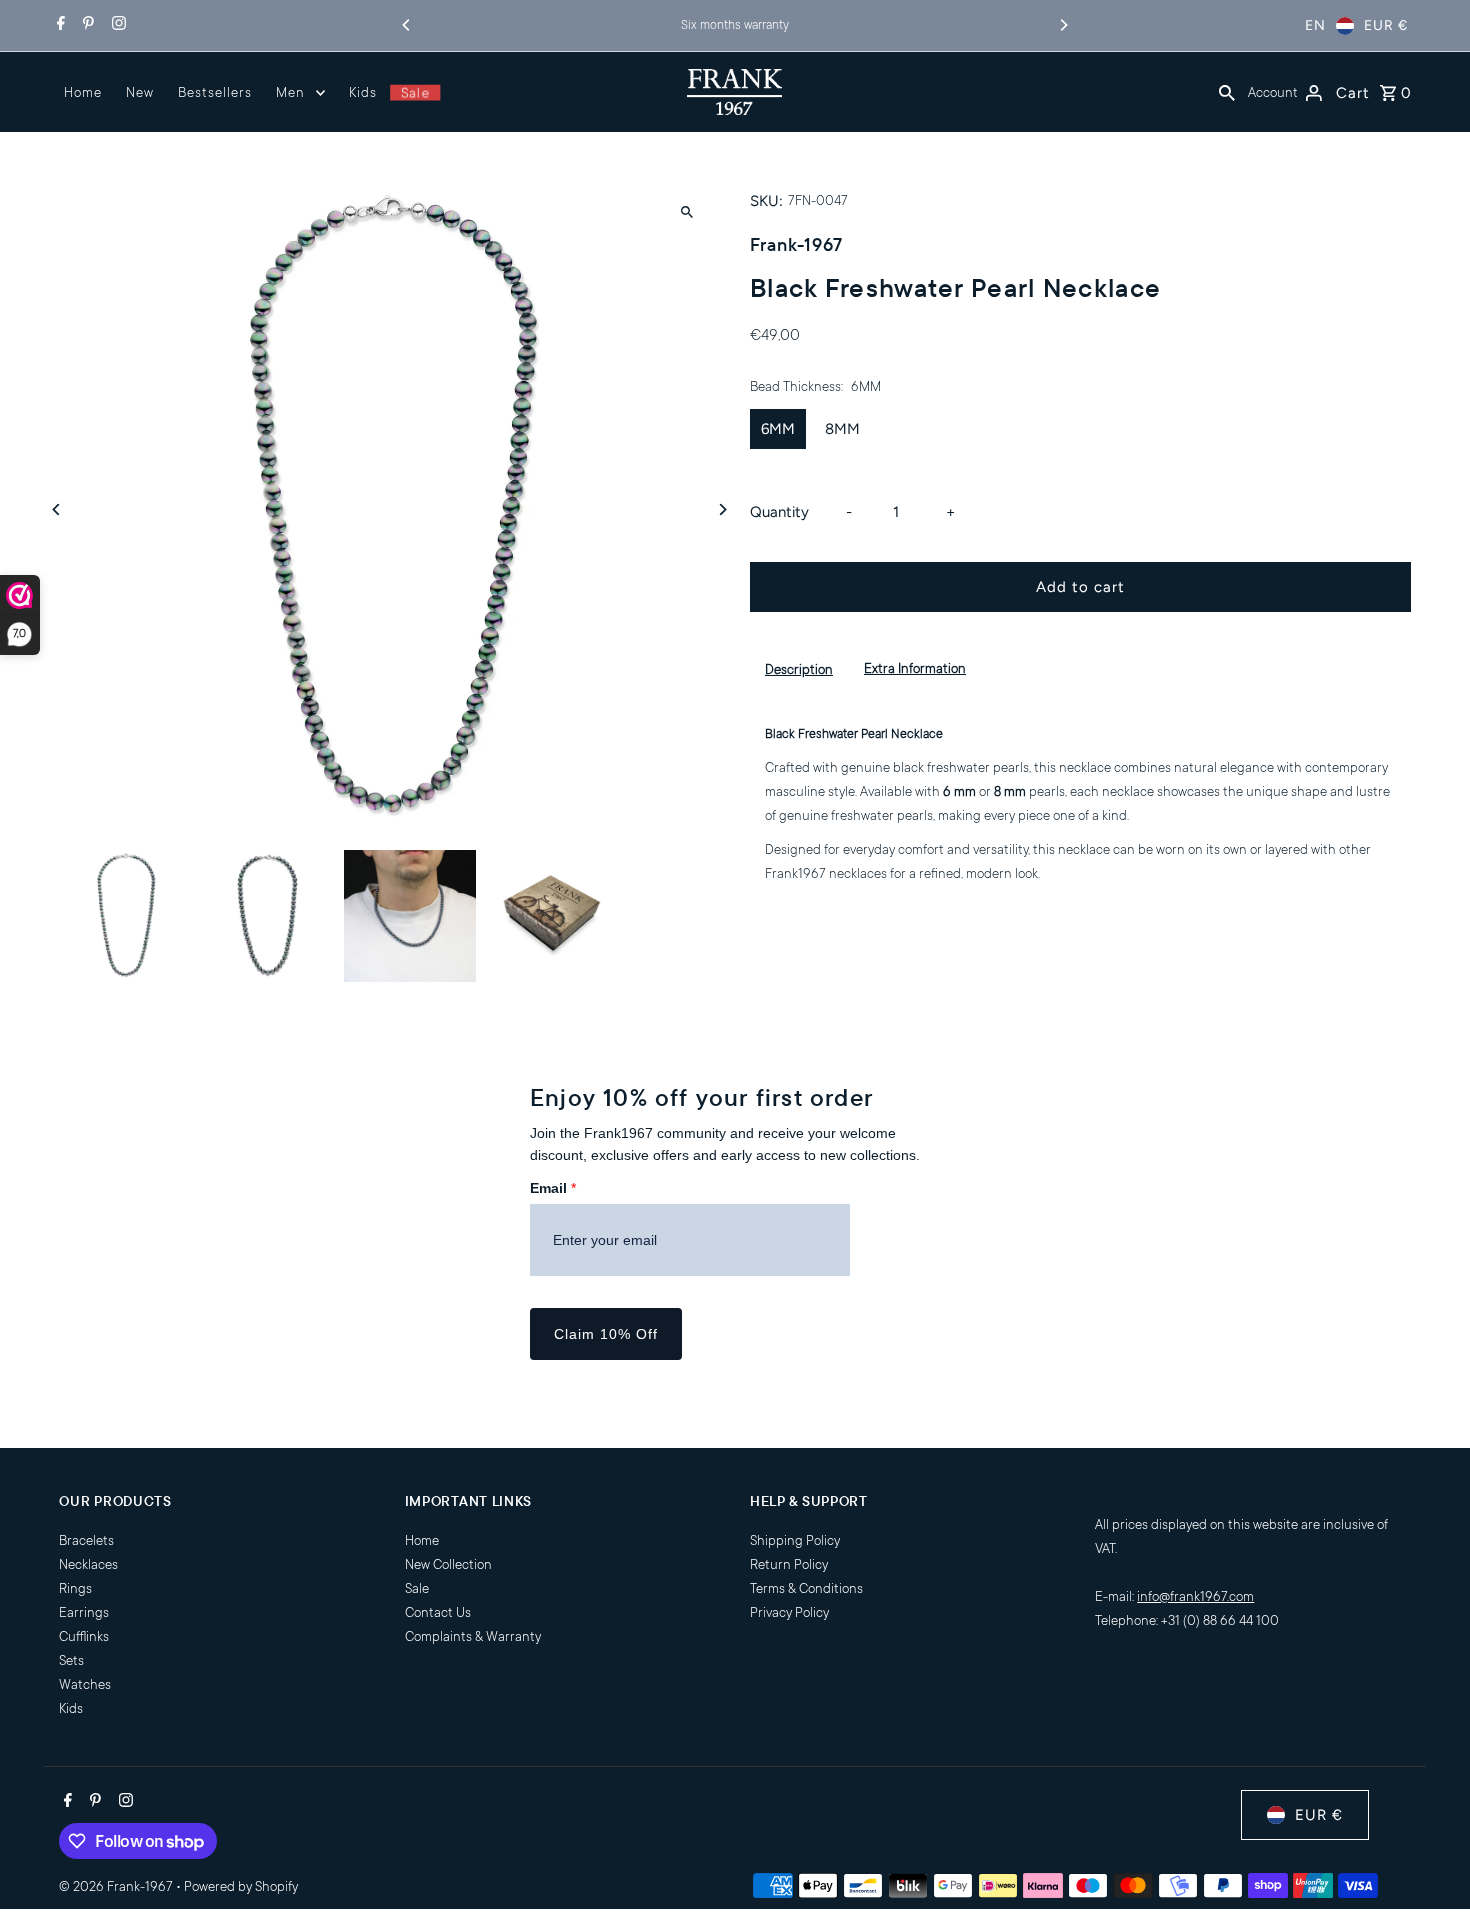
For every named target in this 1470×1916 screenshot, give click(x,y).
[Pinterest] (86, 26)
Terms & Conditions (806, 1588)
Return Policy (789, 1564)
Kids (363, 92)
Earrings (84, 1612)
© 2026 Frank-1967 (117, 1886)
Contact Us (438, 1612)
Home (83, 92)
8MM (842, 429)
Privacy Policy (789, 1612)
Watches (85, 1684)
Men (290, 92)
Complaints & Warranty (473, 1636)
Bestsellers (215, 92)
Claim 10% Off (606, 1334)
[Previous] (407, 25)
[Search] (1227, 92)
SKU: (766, 201)
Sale (415, 92)
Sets (71, 1660)
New (140, 92)
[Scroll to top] (1427, 1863)
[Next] (1063, 25)
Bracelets (86, 1540)
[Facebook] (58, 26)
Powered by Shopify (241, 1886)
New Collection (448, 1564)
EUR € (1386, 25)
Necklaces (88, 1564)
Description (799, 669)
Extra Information (915, 668)
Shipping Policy (795, 1540)
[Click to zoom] (687, 211)
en (1315, 25)
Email (553, 1188)
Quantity (779, 512)
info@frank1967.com (1195, 1596)
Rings (75, 1588)
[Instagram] (116, 26)
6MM (778, 429)
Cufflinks (84, 1636)
